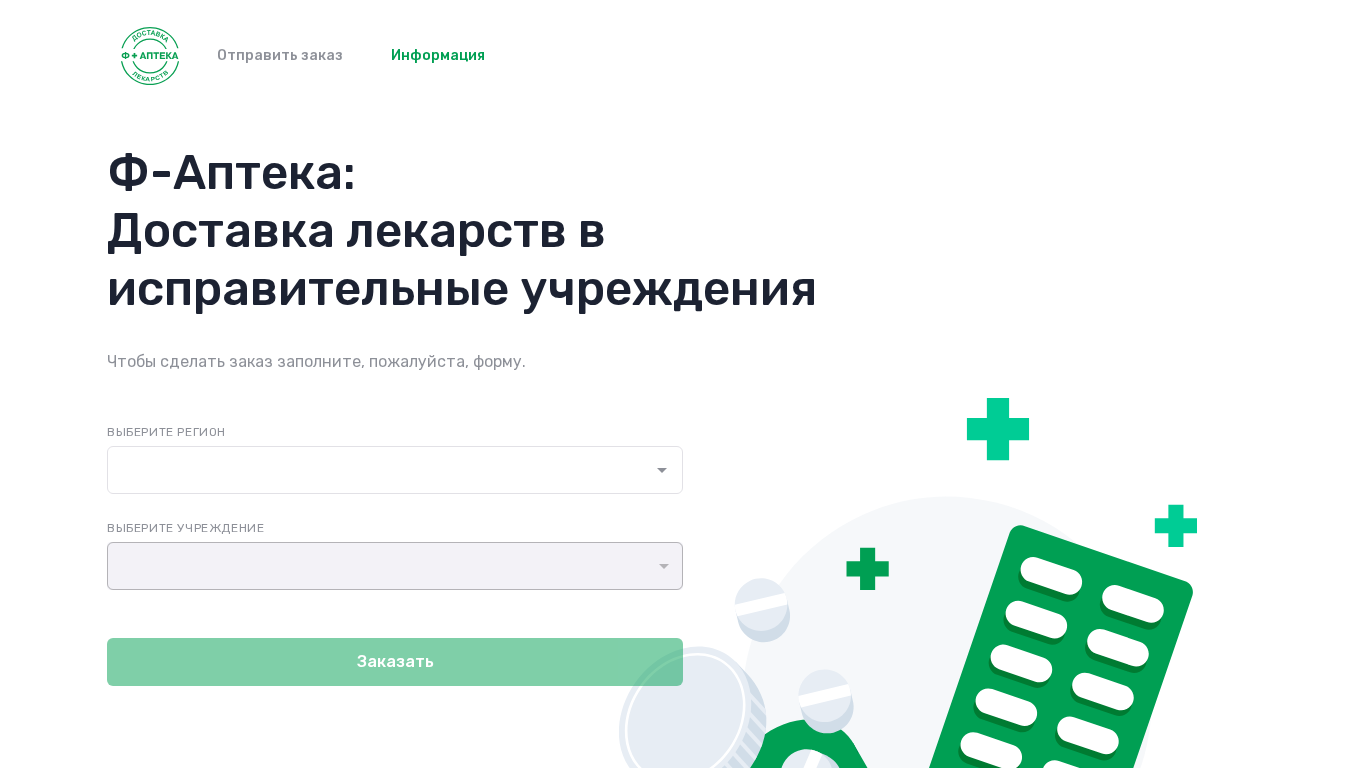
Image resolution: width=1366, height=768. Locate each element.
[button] (395, 566)
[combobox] (375, 470)
